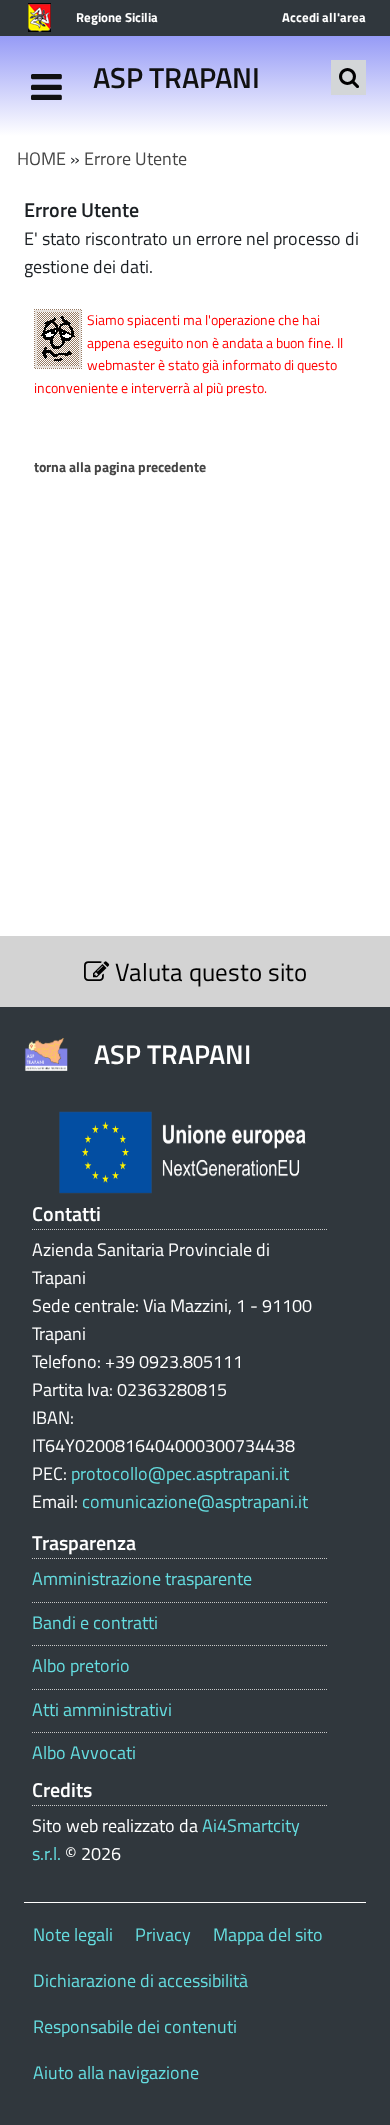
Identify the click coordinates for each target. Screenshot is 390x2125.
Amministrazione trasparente (142, 1579)
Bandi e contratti (95, 1623)
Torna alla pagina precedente (120, 467)
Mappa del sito (268, 1934)
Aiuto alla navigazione (116, 2072)
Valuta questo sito (208, 971)
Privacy (163, 1934)
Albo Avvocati (84, 1753)
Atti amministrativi (102, 1710)
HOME (41, 158)
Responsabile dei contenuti (135, 2026)
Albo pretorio (81, 1666)
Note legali (73, 1934)
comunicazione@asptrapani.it (195, 1501)
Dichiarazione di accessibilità (140, 1980)
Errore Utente (135, 158)
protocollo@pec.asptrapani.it (180, 1473)
